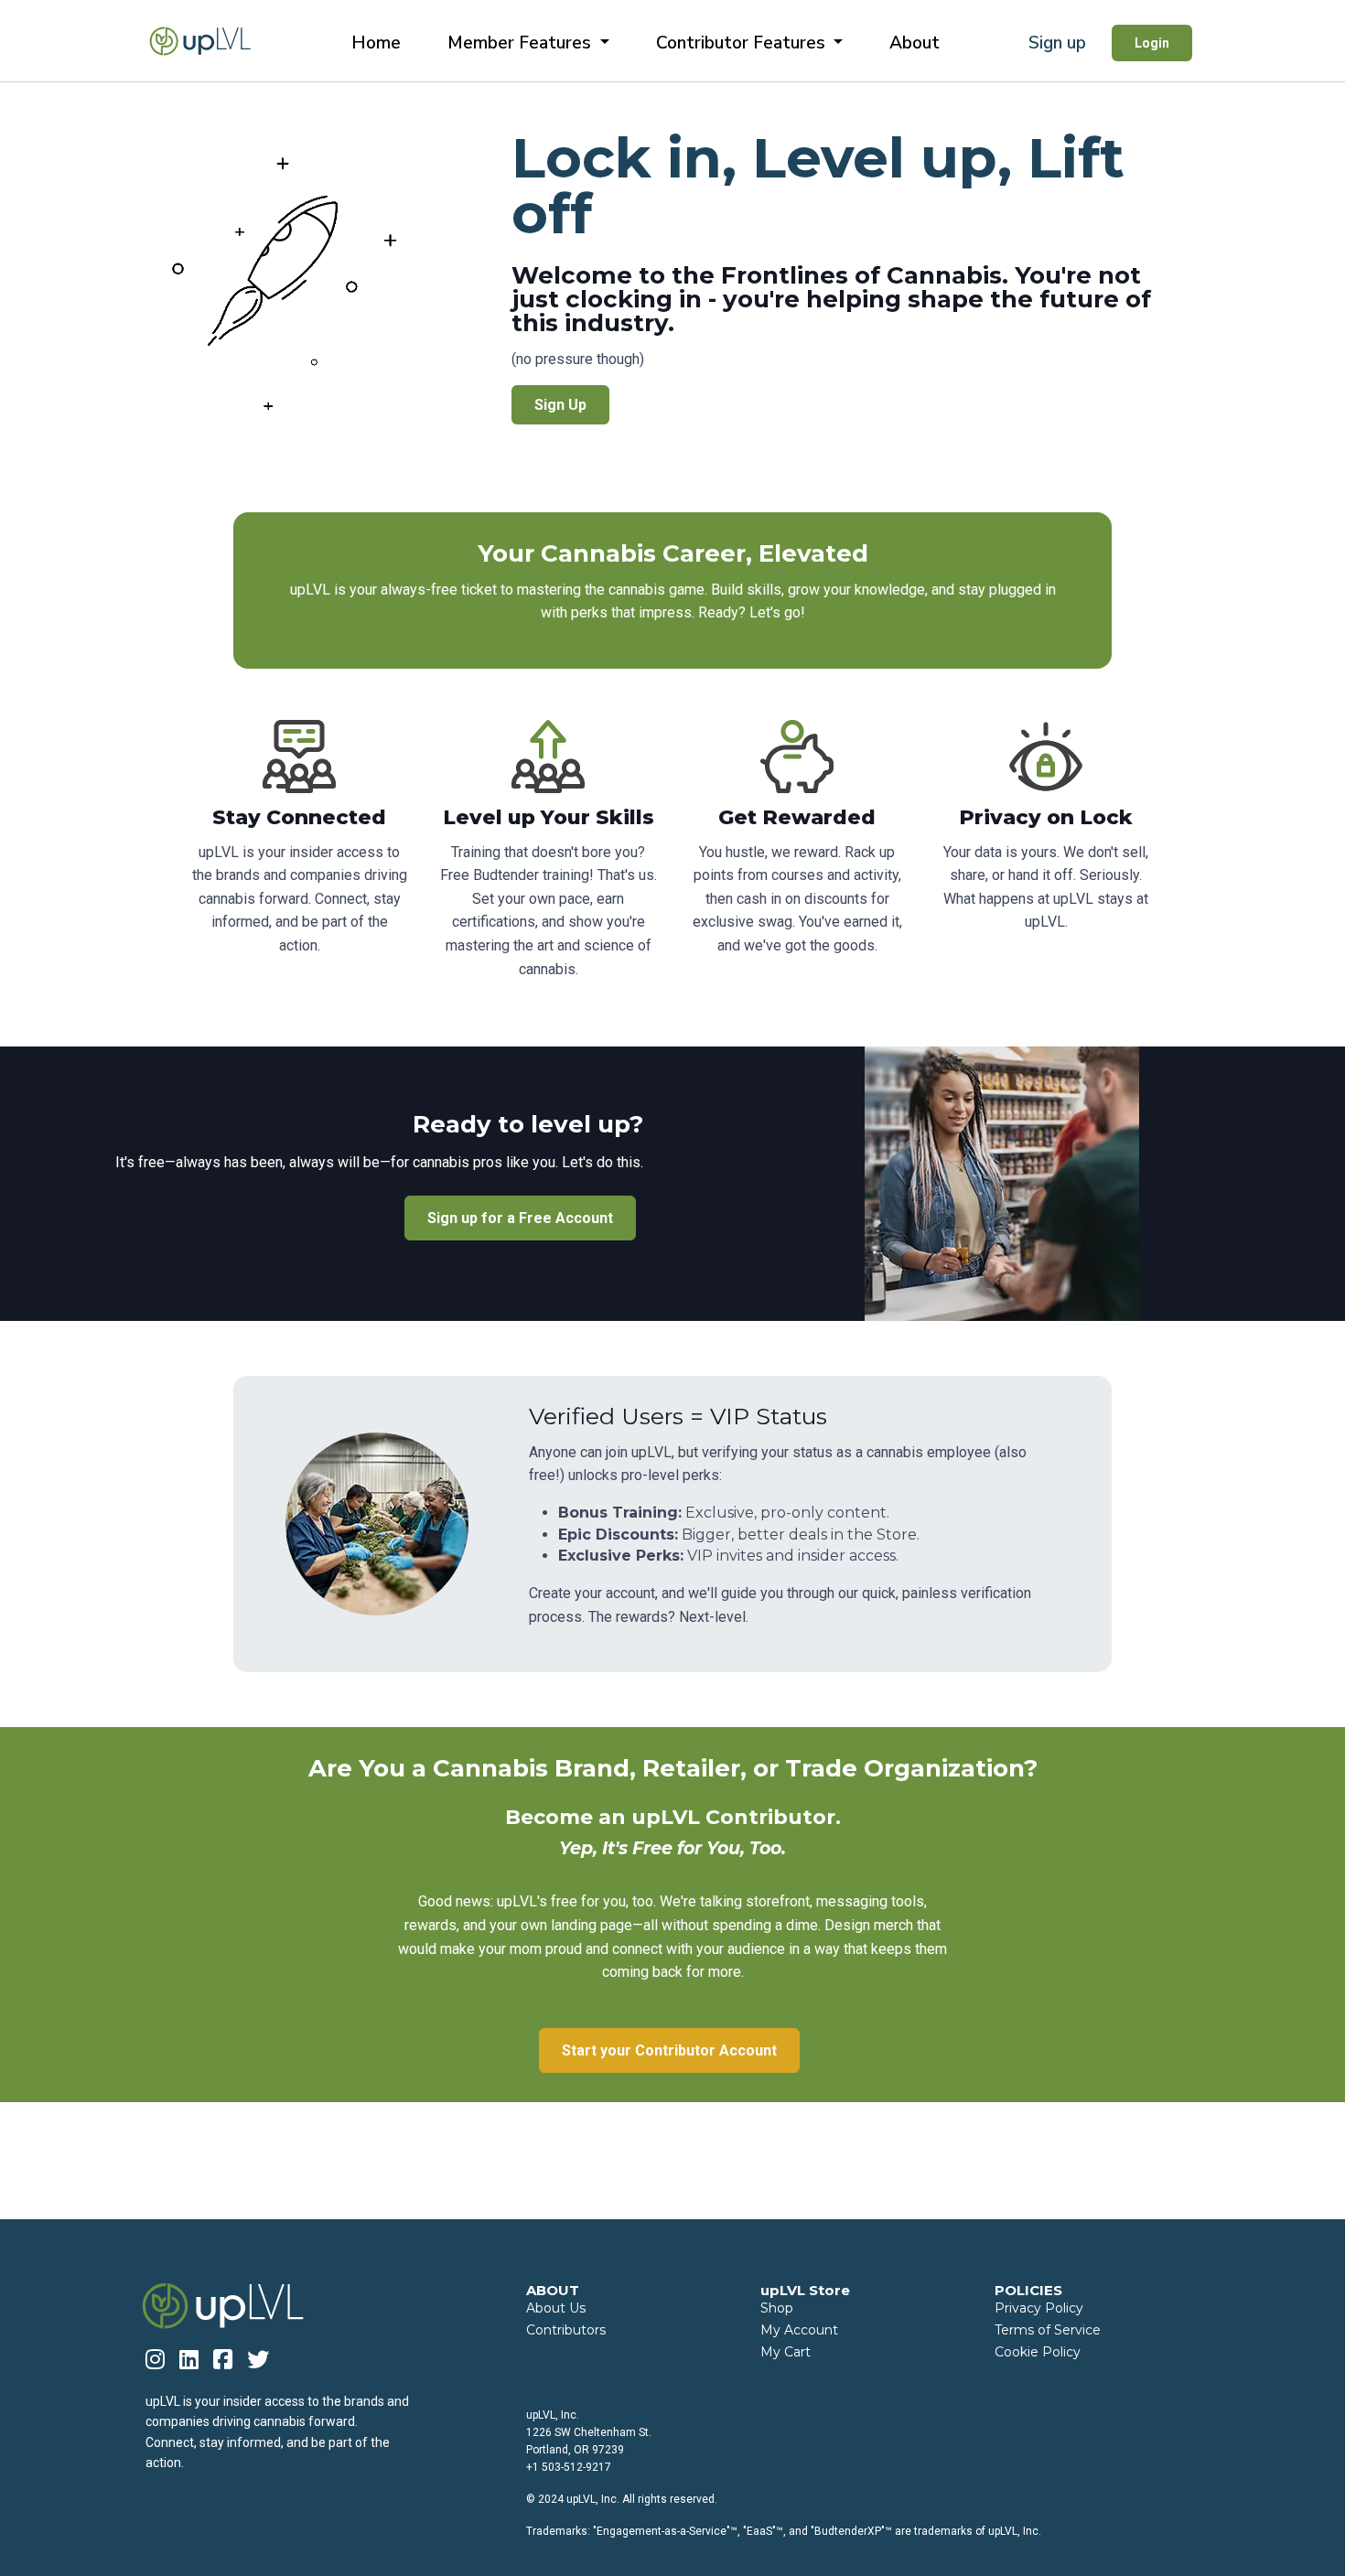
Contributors (566, 2330)
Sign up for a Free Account (520, 1218)
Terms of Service (1048, 2330)
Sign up (1057, 43)
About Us (556, 2308)
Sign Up (560, 405)
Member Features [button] (522, 43)
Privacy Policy (1039, 2308)
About (915, 43)
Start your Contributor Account (669, 2050)
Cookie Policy (1038, 2352)
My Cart (785, 2352)
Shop (777, 2308)
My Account (799, 2330)
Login (1152, 43)
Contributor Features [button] (743, 43)
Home (376, 43)
